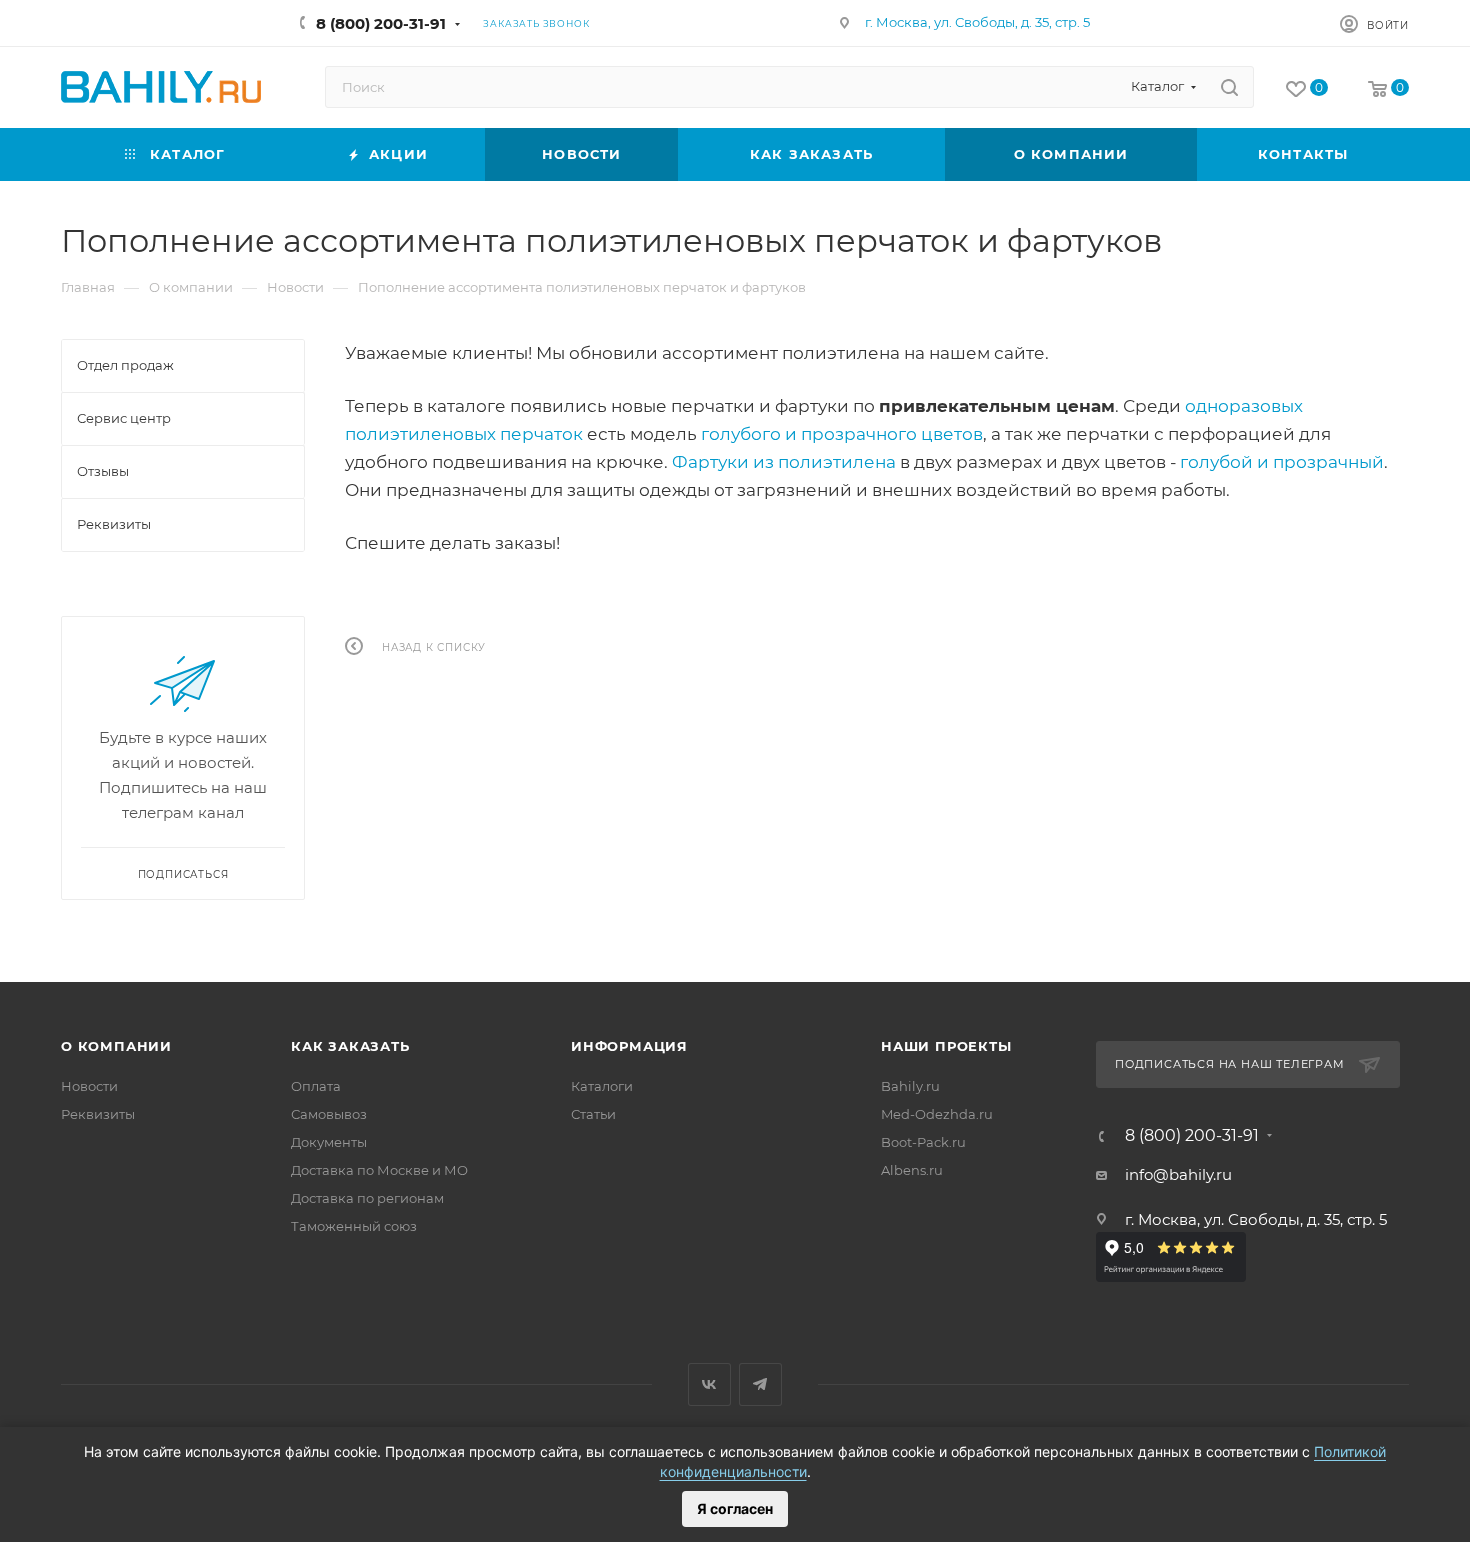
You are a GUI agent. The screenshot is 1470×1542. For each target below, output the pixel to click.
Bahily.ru (910, 1086)
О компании (116, 1046)
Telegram (760, 1384)
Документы (329, 1142)
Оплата (316, 1086)
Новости (89, 1086)
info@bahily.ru (1178, 1174)
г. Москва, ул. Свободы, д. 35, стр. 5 (977, 22)
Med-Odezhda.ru (937, 1114)
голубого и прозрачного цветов (842, 434)
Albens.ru (912, 1170)
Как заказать (350, 1046)
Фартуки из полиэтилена (784, 462)
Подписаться (183, 874)
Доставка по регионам (367, 1198)
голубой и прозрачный (1282, 462)
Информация (629, 1046)
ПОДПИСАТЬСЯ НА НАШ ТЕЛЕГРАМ (1230, 1064)
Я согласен (735, 1508)
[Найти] (1229, 87)
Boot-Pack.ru (923, 1142)
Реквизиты (98, 1114)
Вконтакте (709, 1384)
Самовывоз (329, 1114)
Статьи (593, 1114)
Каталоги (602, 1086)
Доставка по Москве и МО (379, 1170)
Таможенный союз (354, 1226)
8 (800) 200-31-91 (381, 23)
